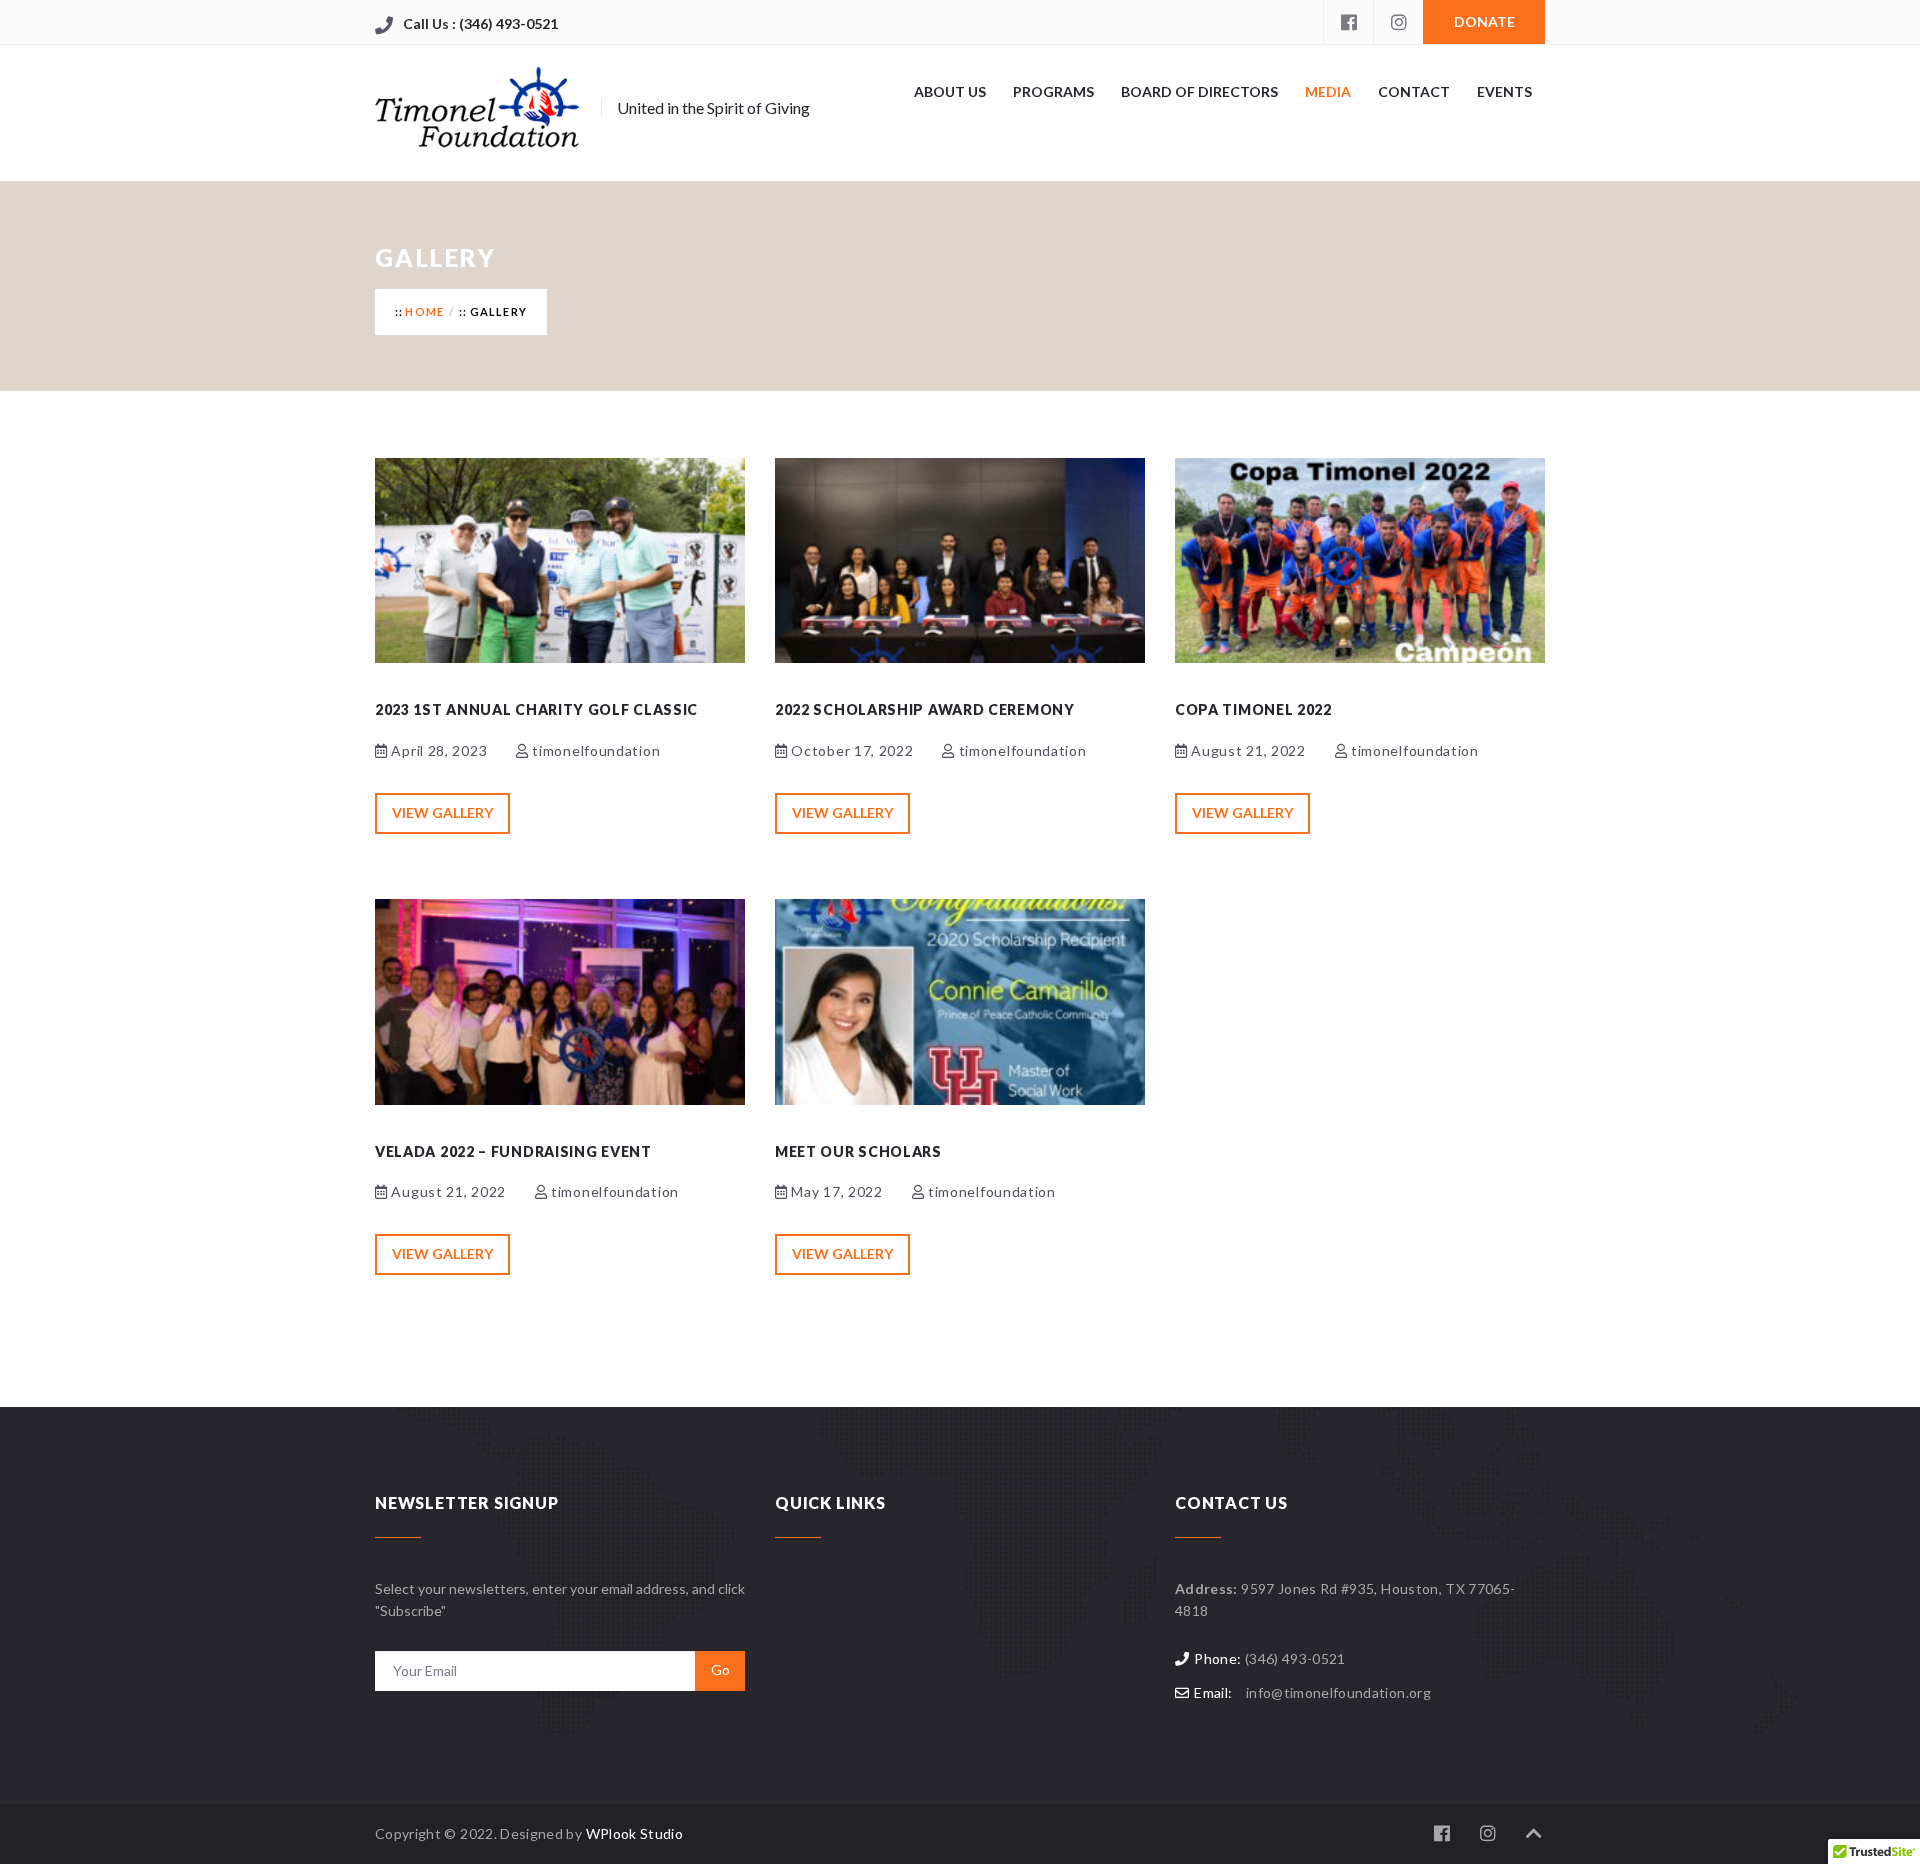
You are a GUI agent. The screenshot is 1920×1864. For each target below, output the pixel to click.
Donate (1484, 21)
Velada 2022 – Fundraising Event (513, 1151)
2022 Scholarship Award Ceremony (925, 709)
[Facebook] (1348, 22)
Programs (1053, 91)
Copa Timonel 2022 (1253, 709)
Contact (1414, 91)
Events (1504, 91)
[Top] (1534, 1833)
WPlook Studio (635, 1833)
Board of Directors (1199, 91)
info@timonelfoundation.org (1338, 1692)
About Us (950, 91)
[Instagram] (1398, 22)
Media (1328, 91)
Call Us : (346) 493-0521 (480, 23)
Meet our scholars (858, 1151)
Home (424, 311)
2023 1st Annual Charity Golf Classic (536, 709)
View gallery (442, 812)
